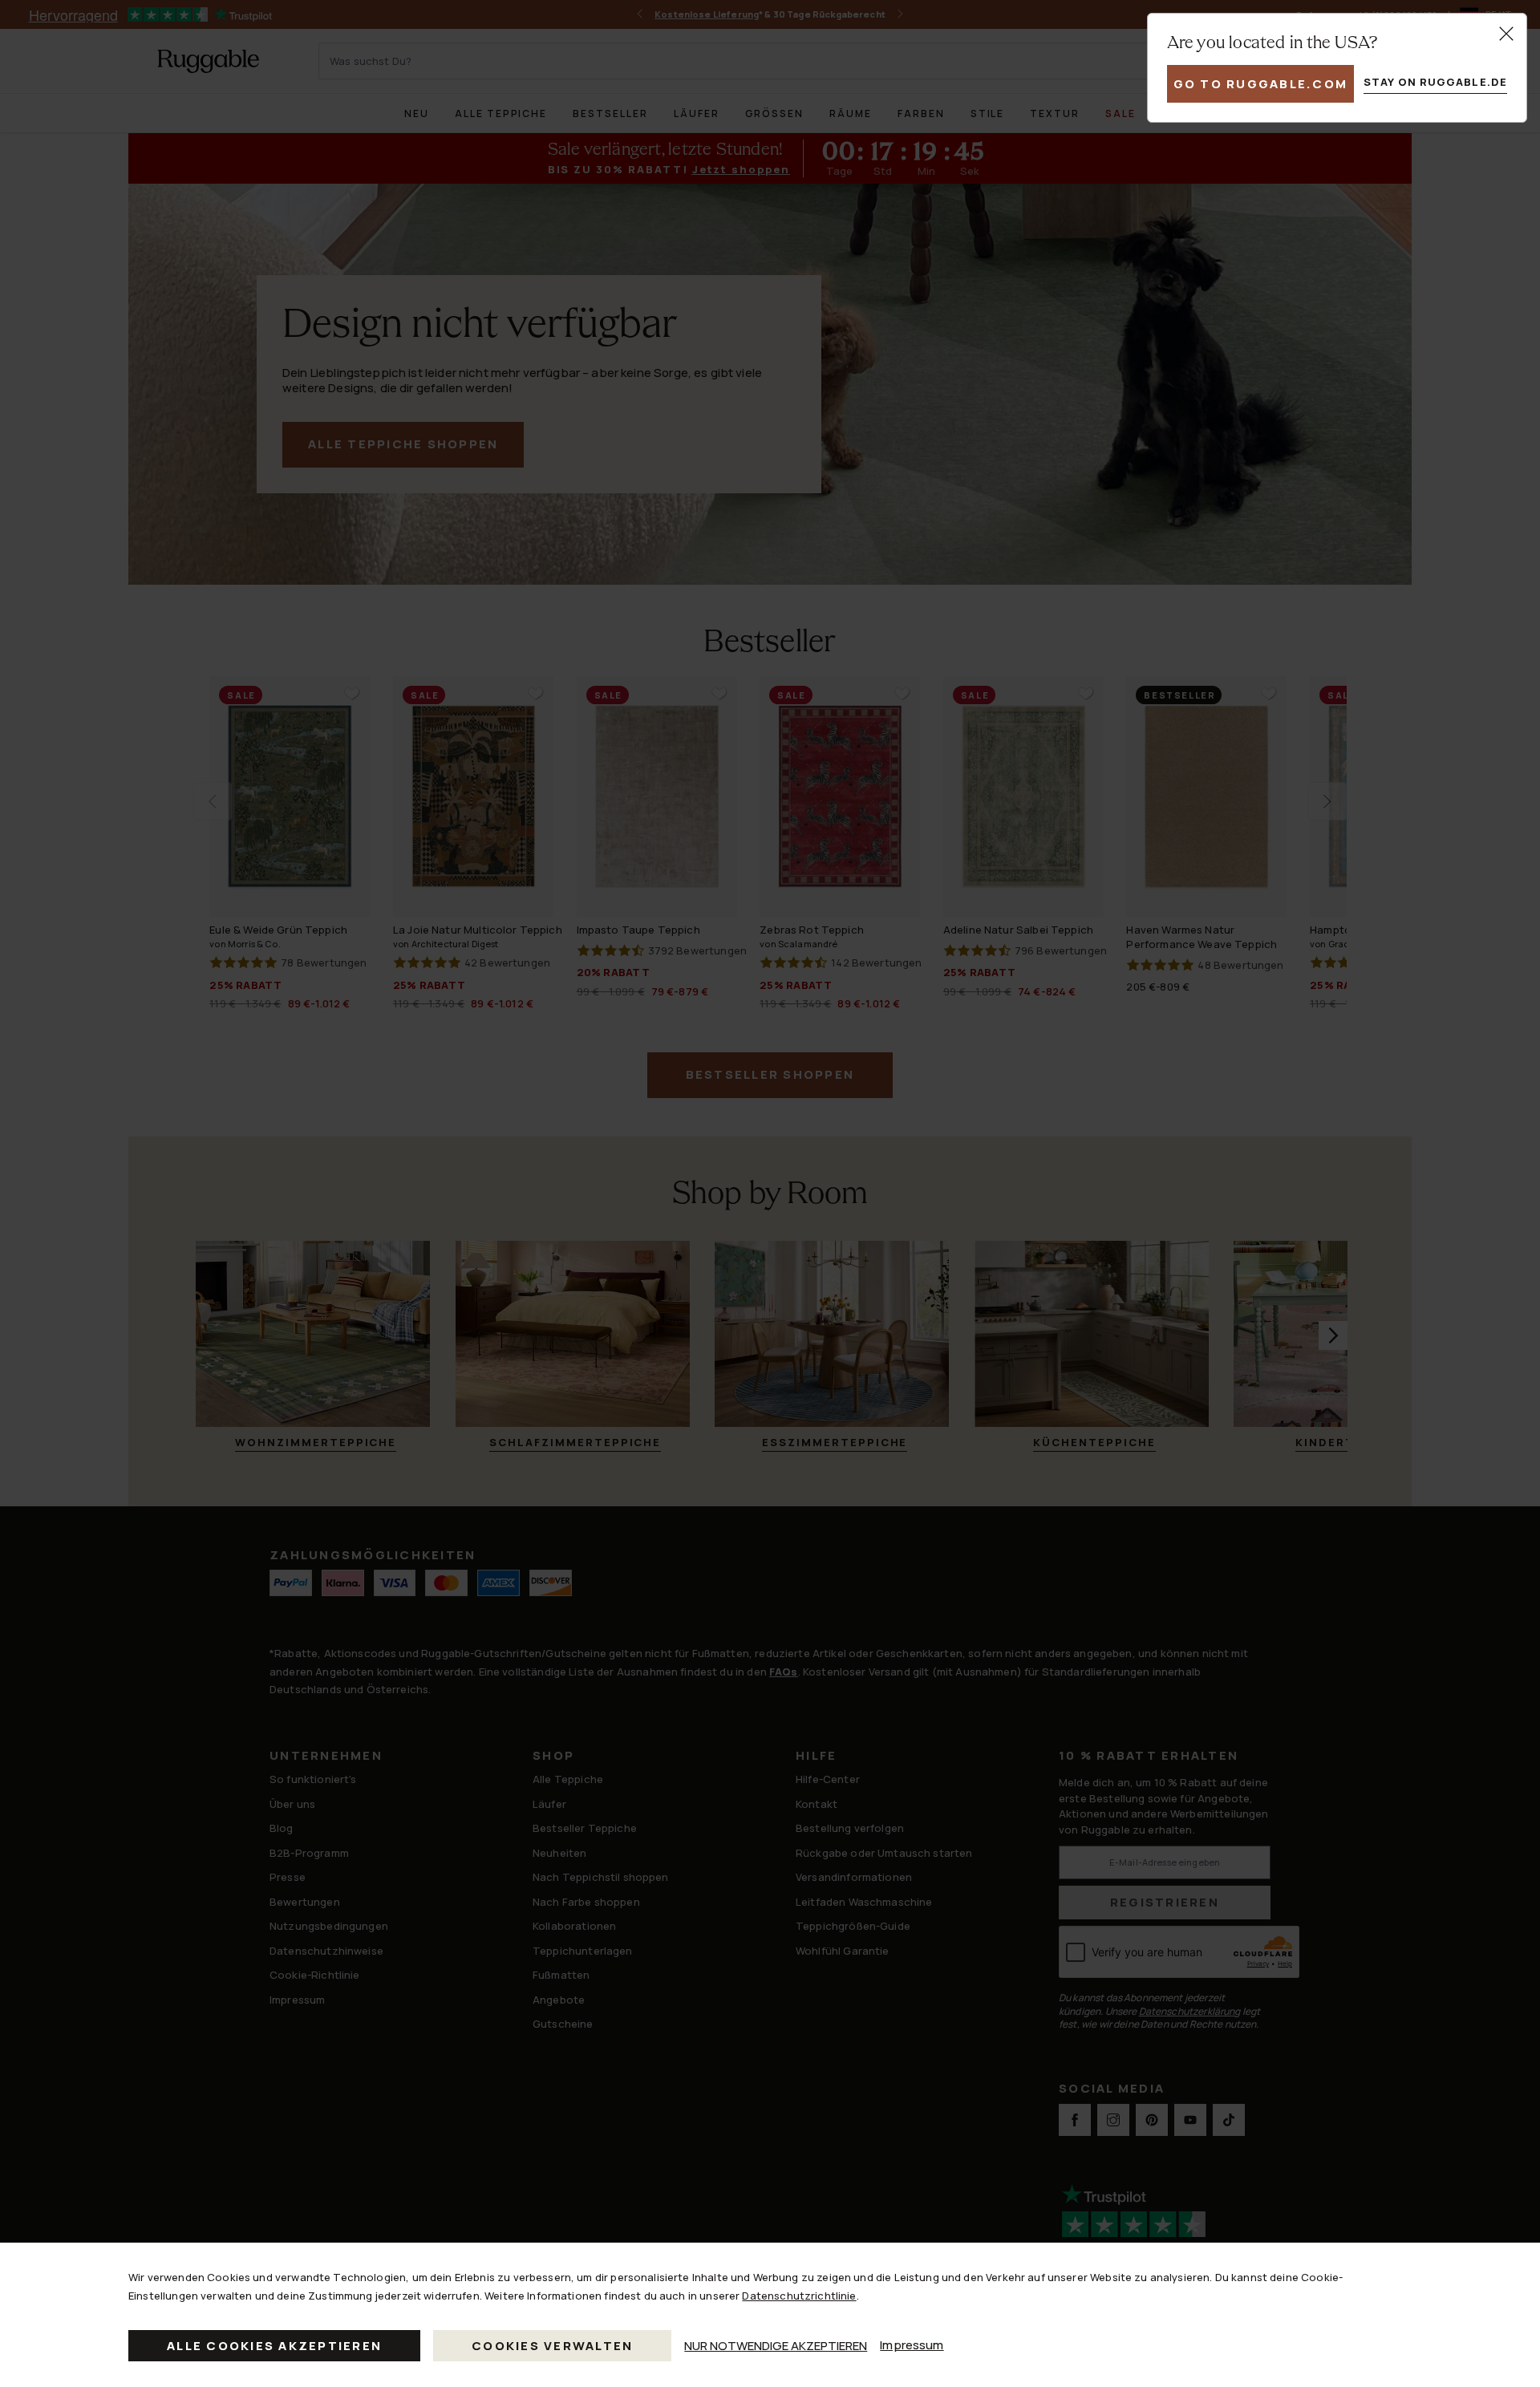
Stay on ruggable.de (1435, 82)
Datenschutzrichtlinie (799, 2296)
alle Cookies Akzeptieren (274, 2346)
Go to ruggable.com (1261, 84)
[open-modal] (1506, 34)
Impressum (912, 2345)
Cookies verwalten (552, 2346)
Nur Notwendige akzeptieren (776, 2346)
